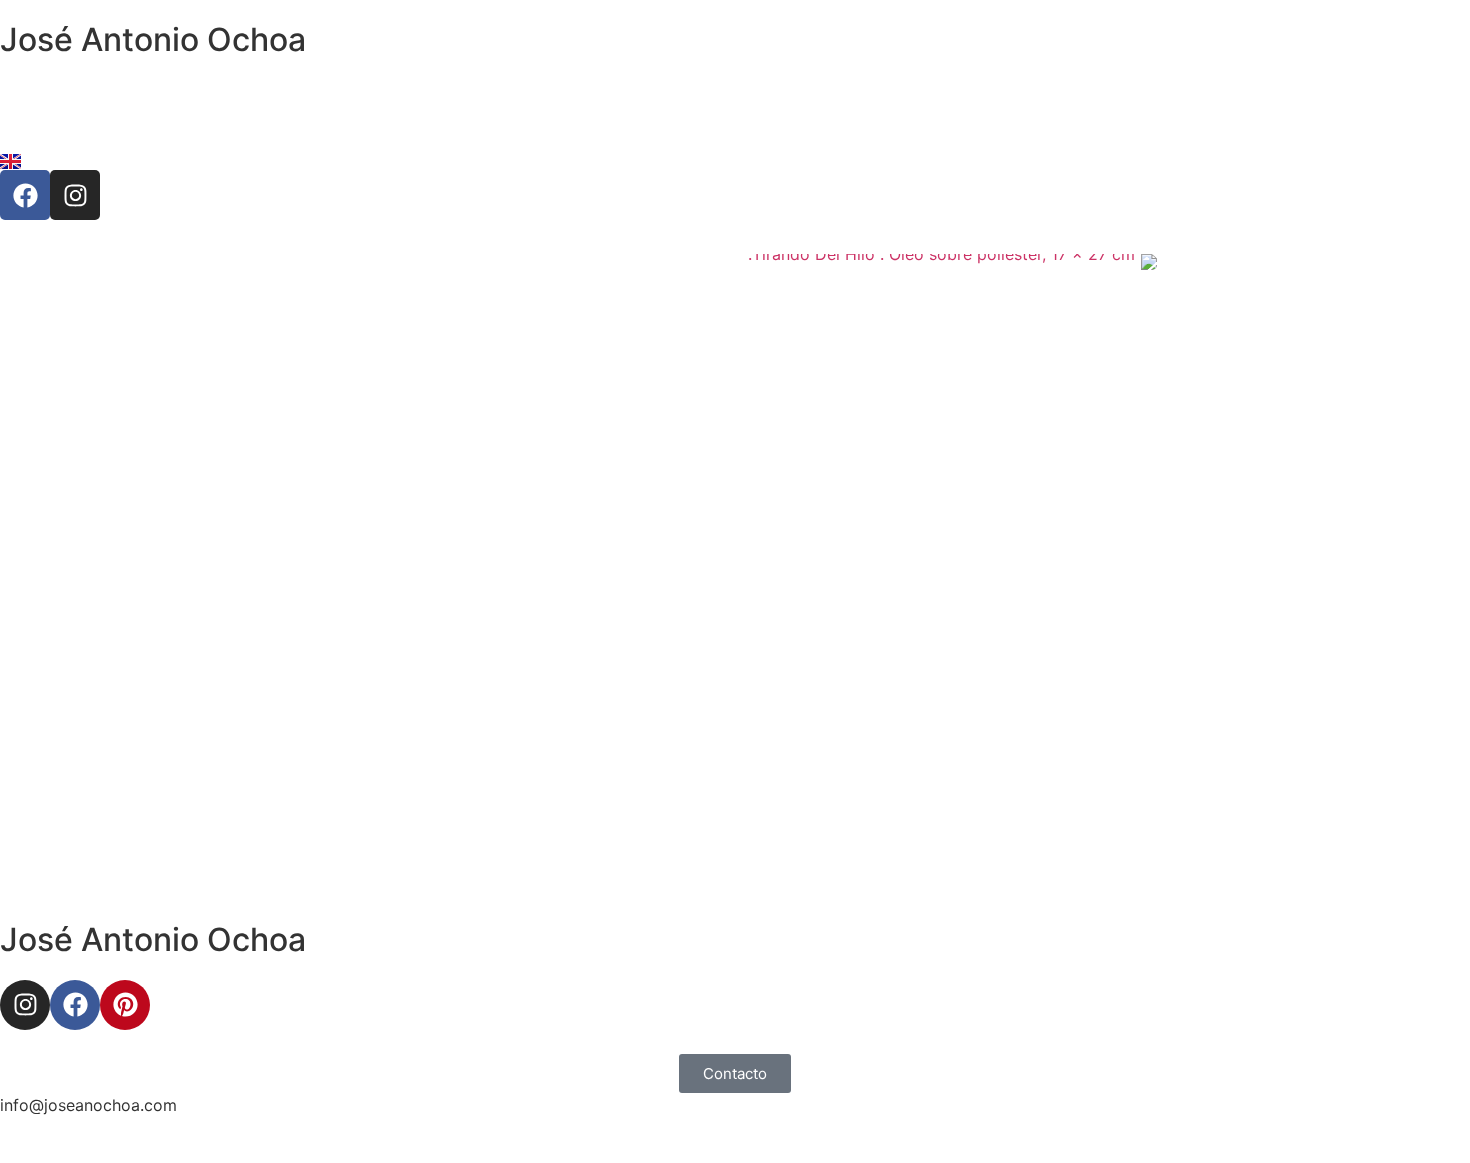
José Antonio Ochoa (153, 39)
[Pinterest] (125, 1005)
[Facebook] (25, 195)
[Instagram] (75, 195)
